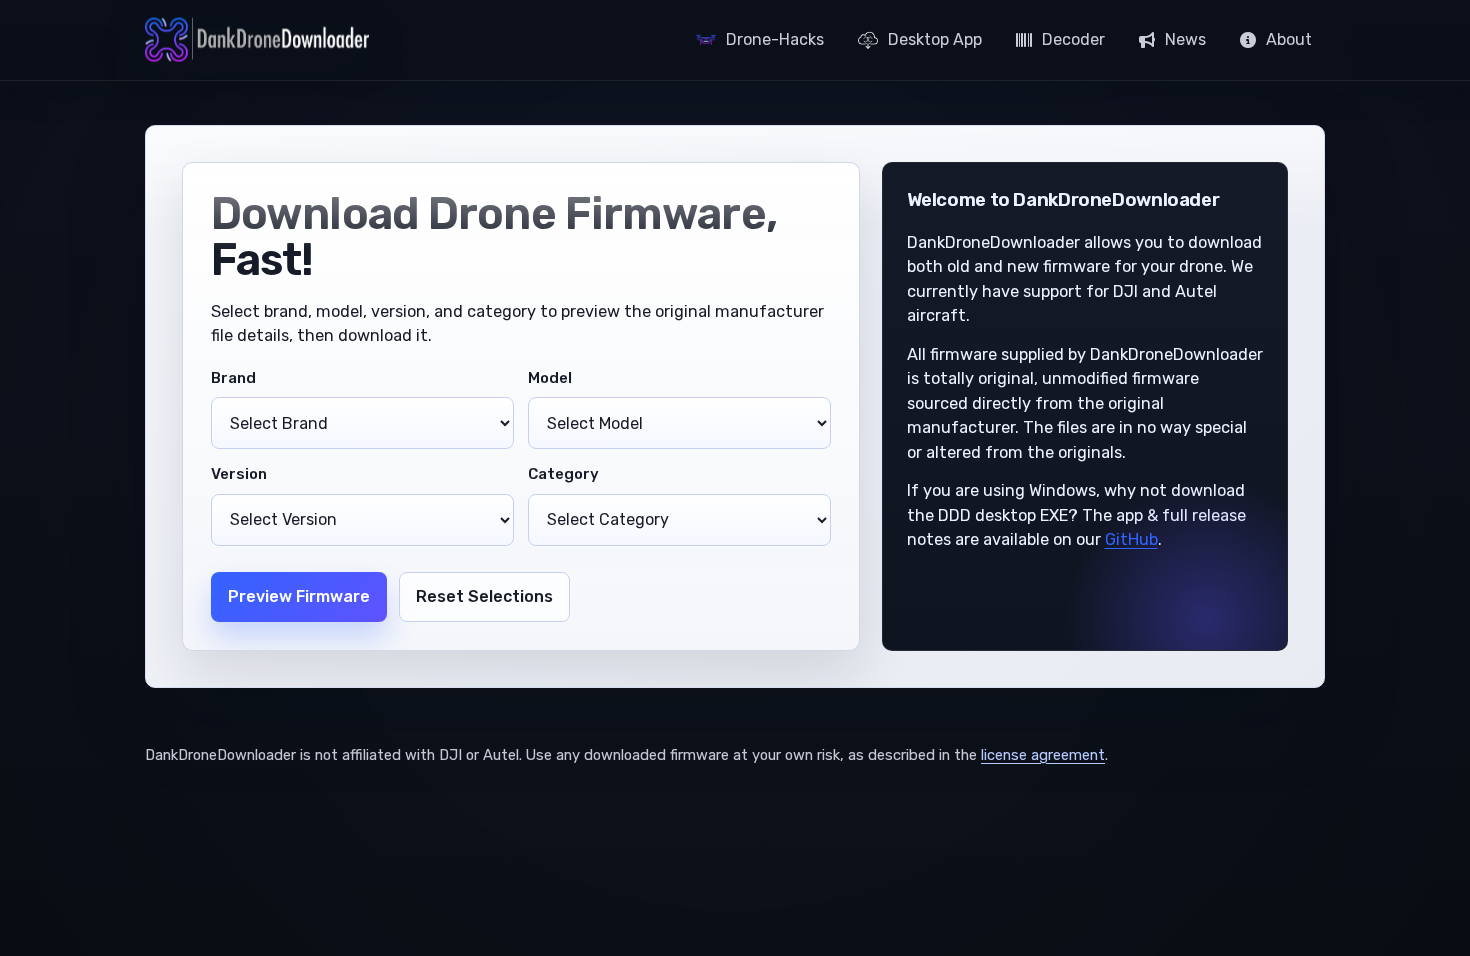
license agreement (1043, 755)
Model (550, 378)
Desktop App (935, 39)
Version (239, 474)
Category (563, 474)
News (1185, 39)
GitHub (1131, 539)
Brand (233, 378)
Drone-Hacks (775, 39)
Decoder (1073, 39)
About (1289, 39)
